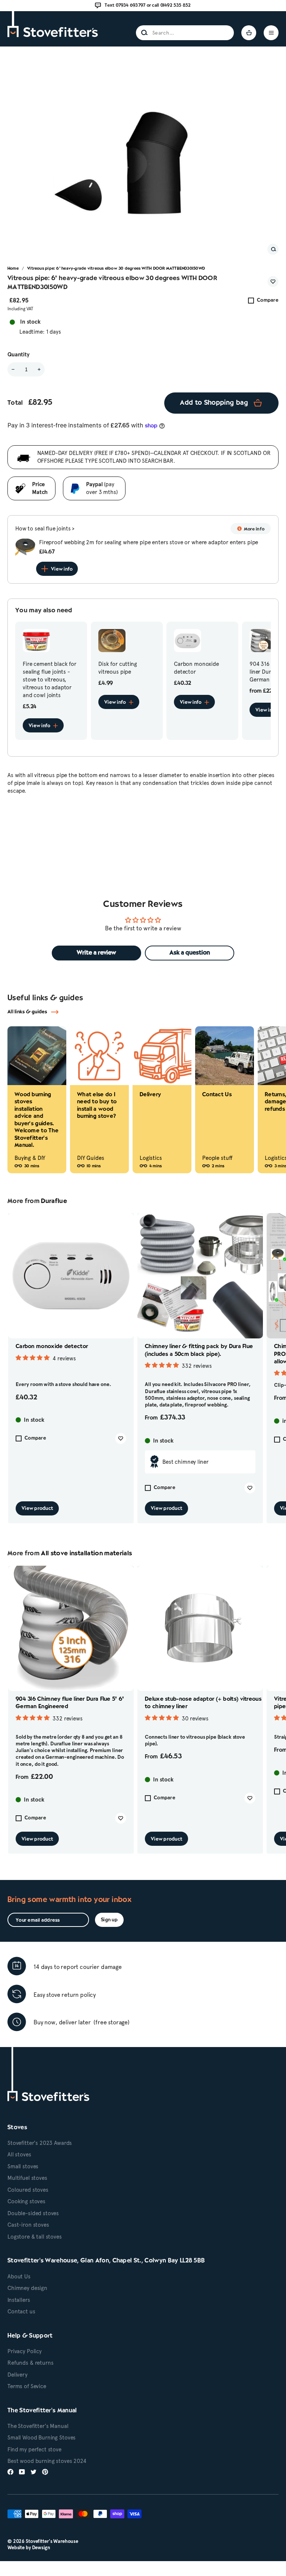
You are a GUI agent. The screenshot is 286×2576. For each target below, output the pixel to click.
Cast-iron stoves (28, 2225)
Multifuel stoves (27, 2178)
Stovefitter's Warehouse (52, 2541)
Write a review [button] (96, 953)
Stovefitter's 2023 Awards (40, 2143)
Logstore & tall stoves (35, 2237)
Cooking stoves (26, 2201)
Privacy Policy (25, 2351)
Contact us (21, 2312)
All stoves (19, 2155)
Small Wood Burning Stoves (42, 2438)
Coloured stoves (28, 2190)
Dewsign (41, 2548)
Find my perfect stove (34, 2450)
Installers (19, 2300)
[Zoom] (273, 249)
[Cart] (249, 33)
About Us (19, 2277)
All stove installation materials (86, 1554)
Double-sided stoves (33, 2213)
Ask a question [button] (190, 953)
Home (13, 269)
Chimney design (27, 2288)
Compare (268, 300)
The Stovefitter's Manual (38, 2426)
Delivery (18, 2375)
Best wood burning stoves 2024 (47, 2461)
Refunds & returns (30, 2363)
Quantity (18, 355)
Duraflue (54, 1201)
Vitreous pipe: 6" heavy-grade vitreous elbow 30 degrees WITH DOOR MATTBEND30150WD (116, 269)
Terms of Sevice (27, 2386)
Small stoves (23, 2166)
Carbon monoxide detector (52, 1347)
